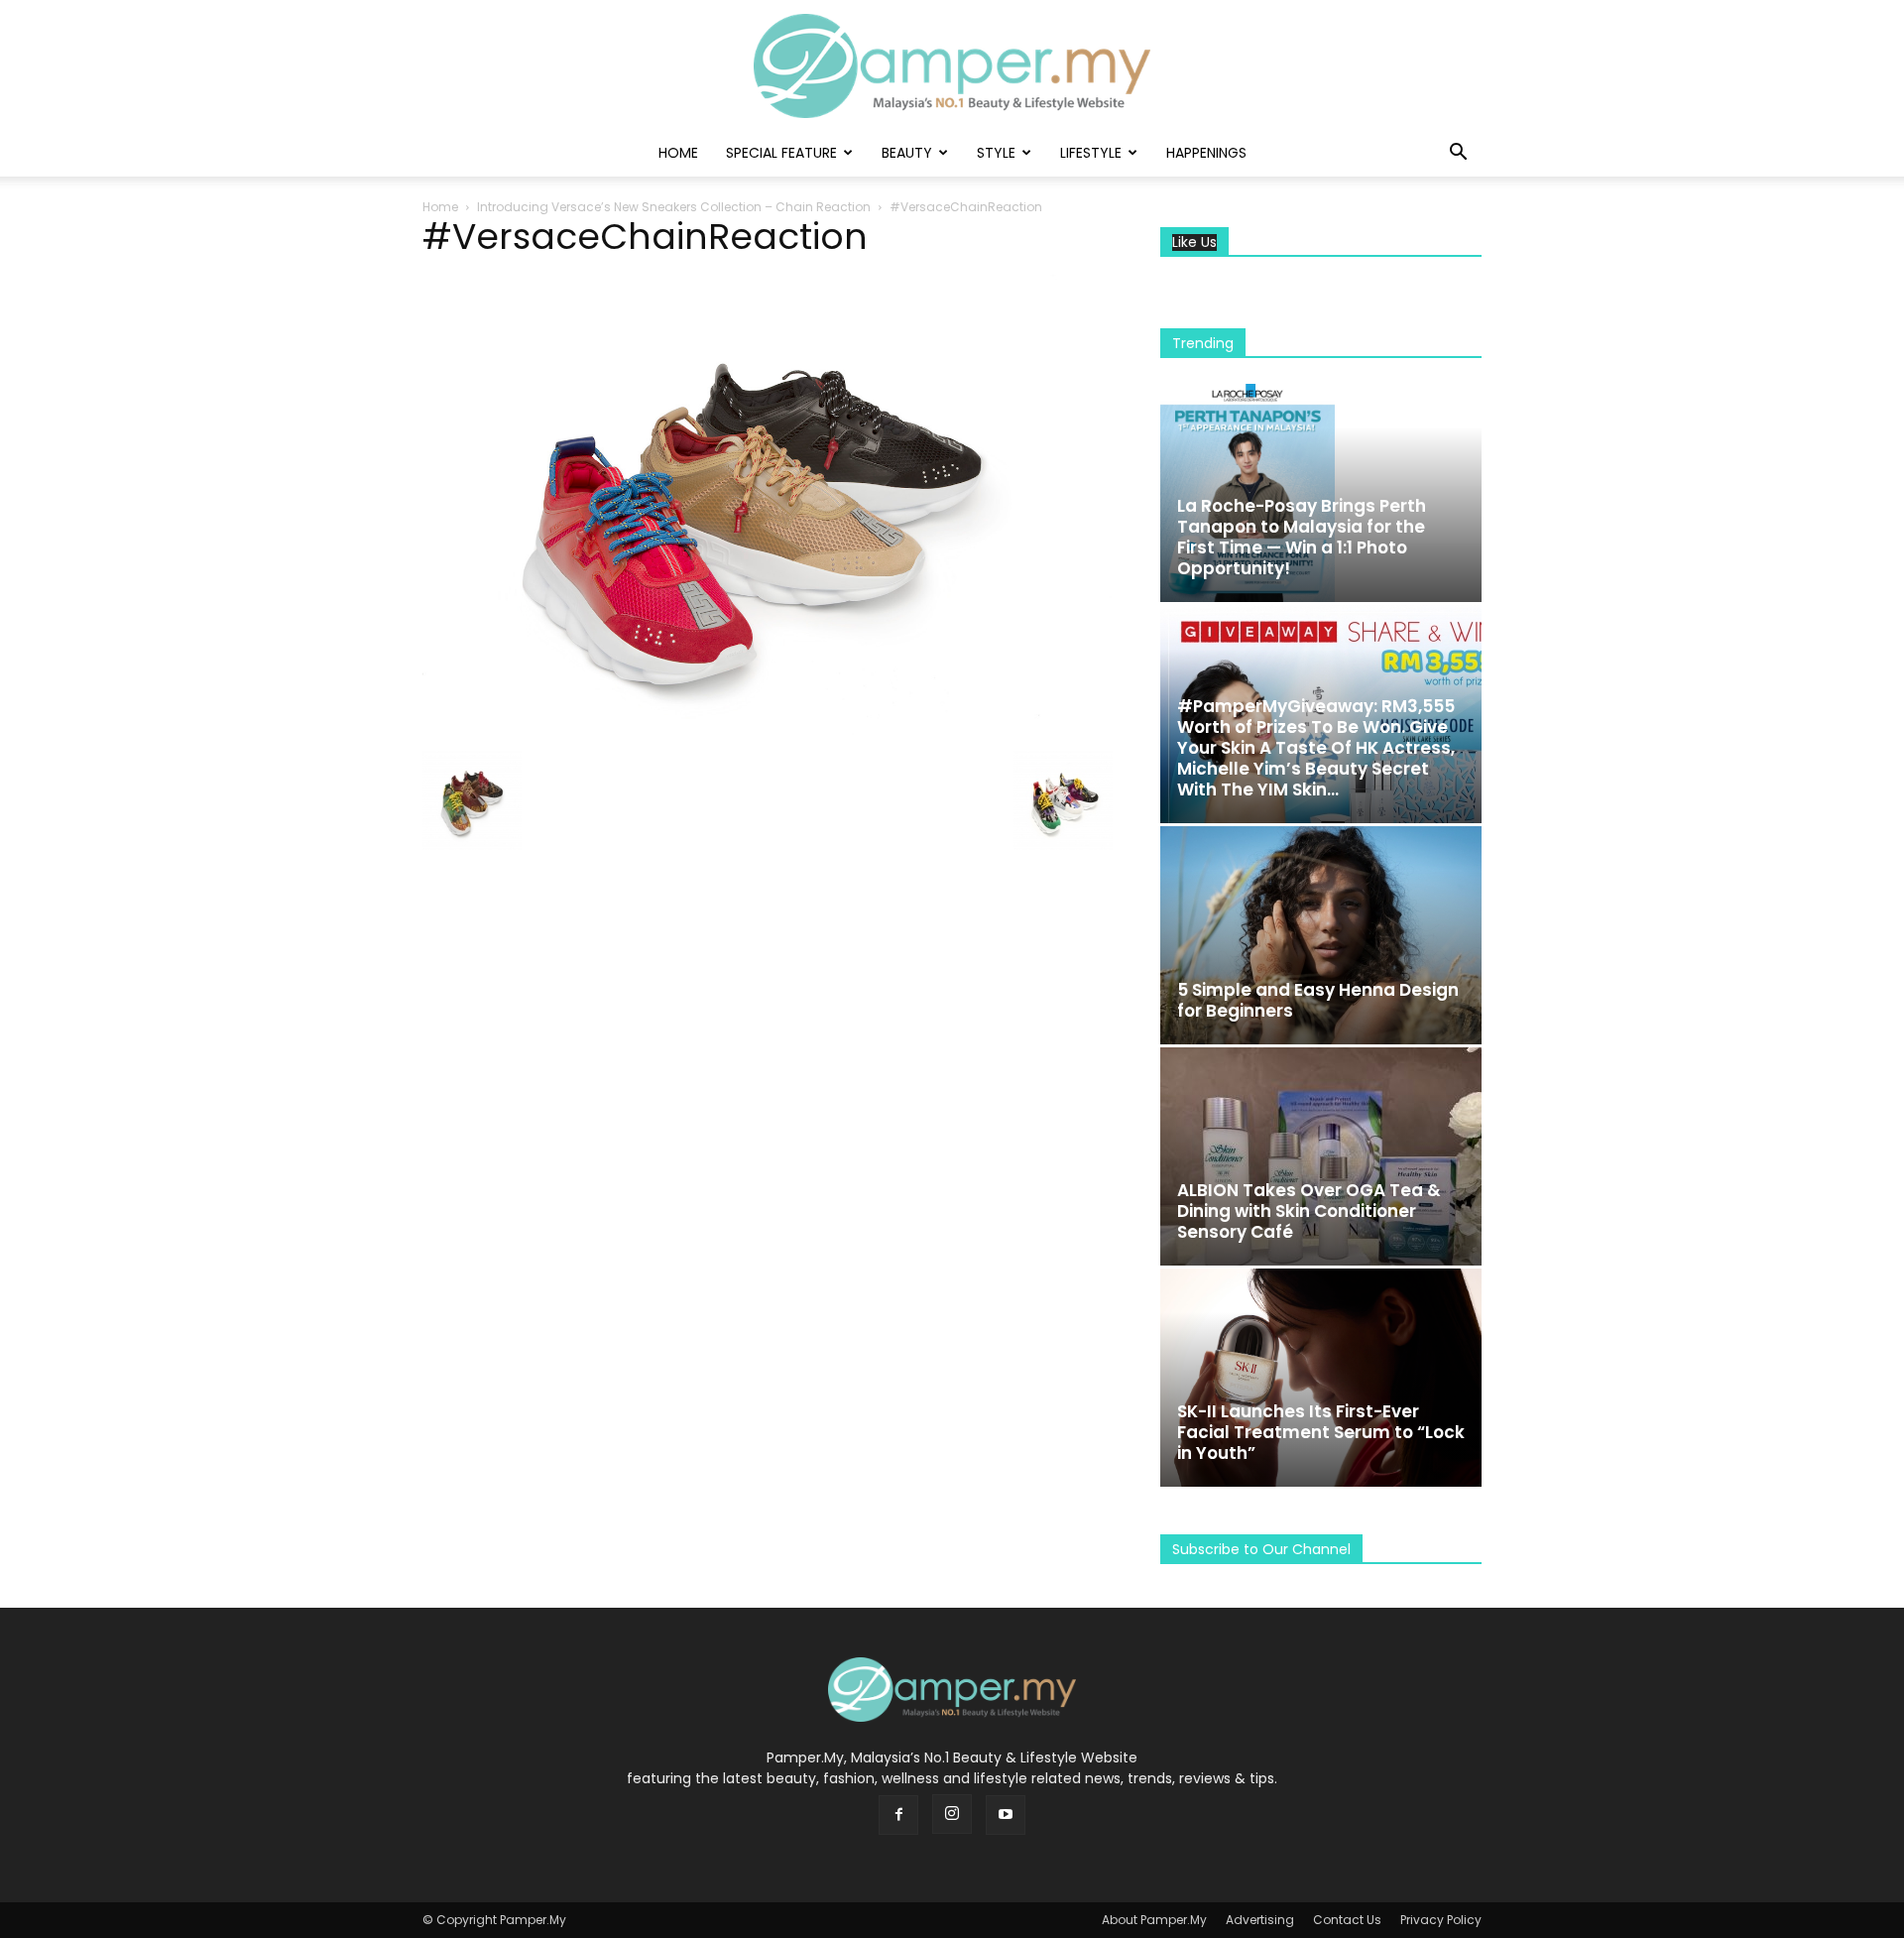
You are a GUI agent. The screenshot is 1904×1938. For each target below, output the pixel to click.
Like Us (1194, 242)
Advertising (1260, 1920)
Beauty (907, 153)
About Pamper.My (1154, 1920)
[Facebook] (898, 1815)
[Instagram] (952, 1814)
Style (996, 153)
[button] (1458, 154)
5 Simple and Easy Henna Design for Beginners (1318, 1000)
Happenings (1206, 153)
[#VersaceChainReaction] (768, 730)
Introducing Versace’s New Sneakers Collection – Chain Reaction (674, 207)
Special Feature (781, 153)
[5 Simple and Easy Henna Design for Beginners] (1321, 935)
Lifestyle (1091, 153)
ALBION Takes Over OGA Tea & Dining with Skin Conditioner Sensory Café (1309, 1211)
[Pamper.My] (952, 66)
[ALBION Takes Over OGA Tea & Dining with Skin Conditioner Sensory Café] (1321, 1156)
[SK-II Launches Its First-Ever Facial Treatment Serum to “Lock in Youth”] (1321, 1378)
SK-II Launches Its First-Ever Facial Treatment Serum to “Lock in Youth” (1321, 1432)
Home (678, 153)
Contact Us (1347, 1920)
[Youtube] (1006, 1815)
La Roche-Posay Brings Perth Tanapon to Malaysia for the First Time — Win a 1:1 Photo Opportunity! (1302, 537)
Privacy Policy (1441, 1920)
